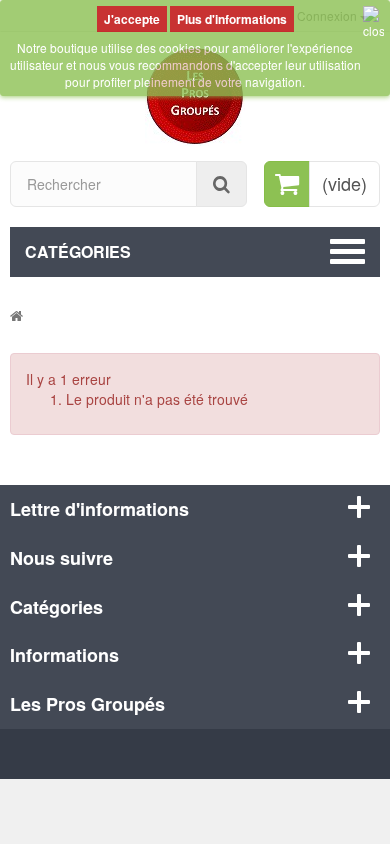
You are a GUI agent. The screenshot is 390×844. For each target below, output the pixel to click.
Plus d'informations (232, 19)
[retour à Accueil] (16, 315)
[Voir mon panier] (287, 184)
